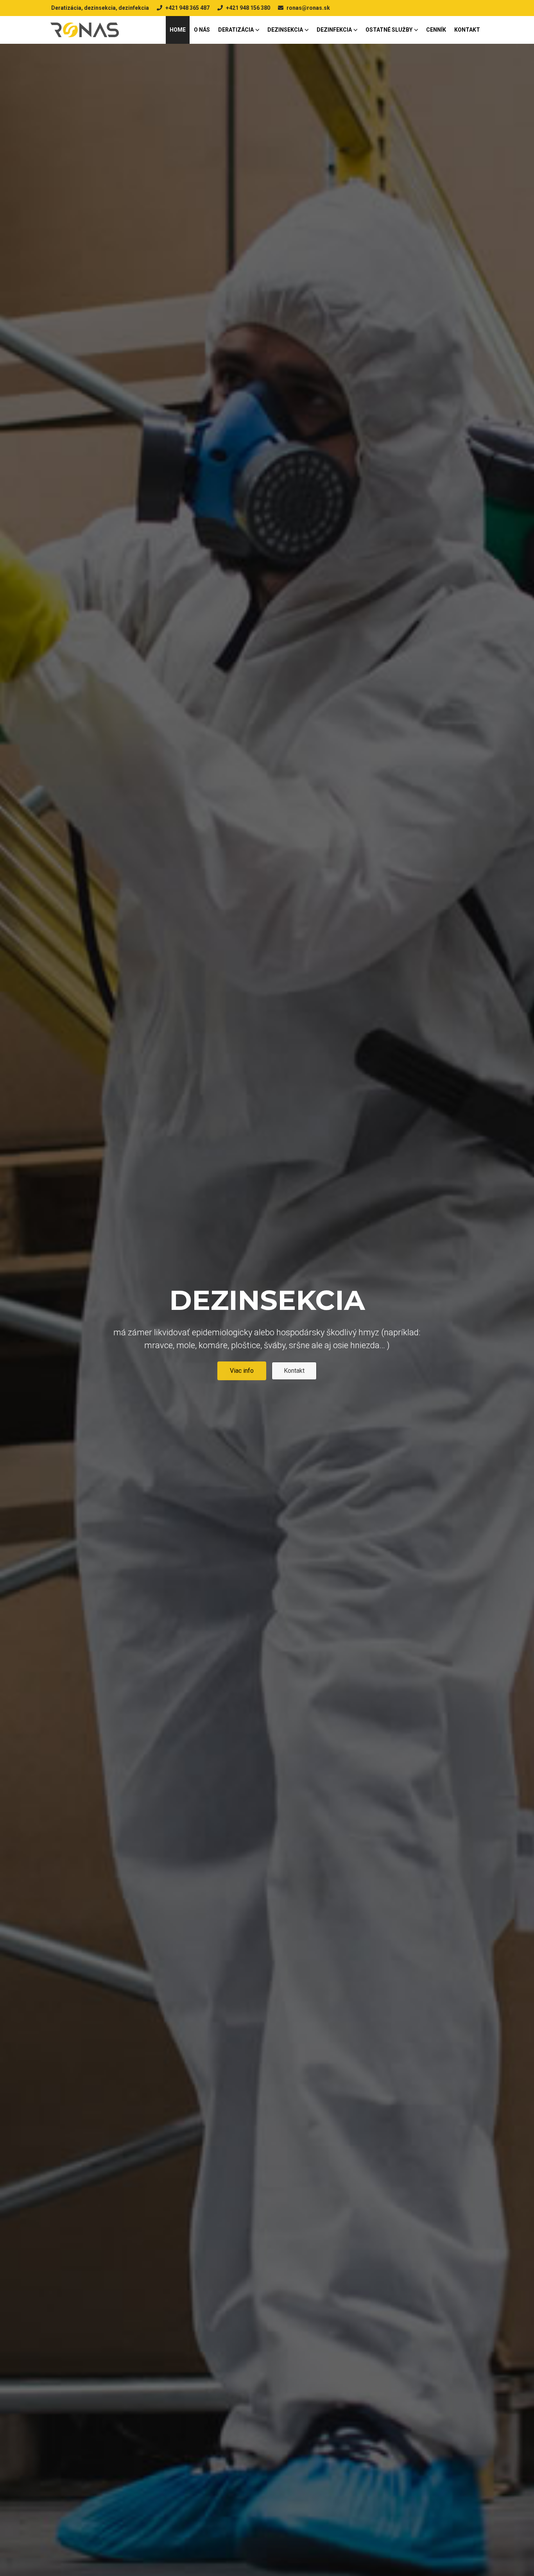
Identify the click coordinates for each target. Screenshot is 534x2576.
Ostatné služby (389, 30)
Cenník (436, 30)
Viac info (242, 1385)
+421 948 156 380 (248, 8)
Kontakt (467, 30)
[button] (18, 1332)
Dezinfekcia (334, 30)
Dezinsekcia (285, 30)
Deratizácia (236, 30)
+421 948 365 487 (187, 8)
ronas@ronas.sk (308, 8)
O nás (202, 30)
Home (178, 30)
